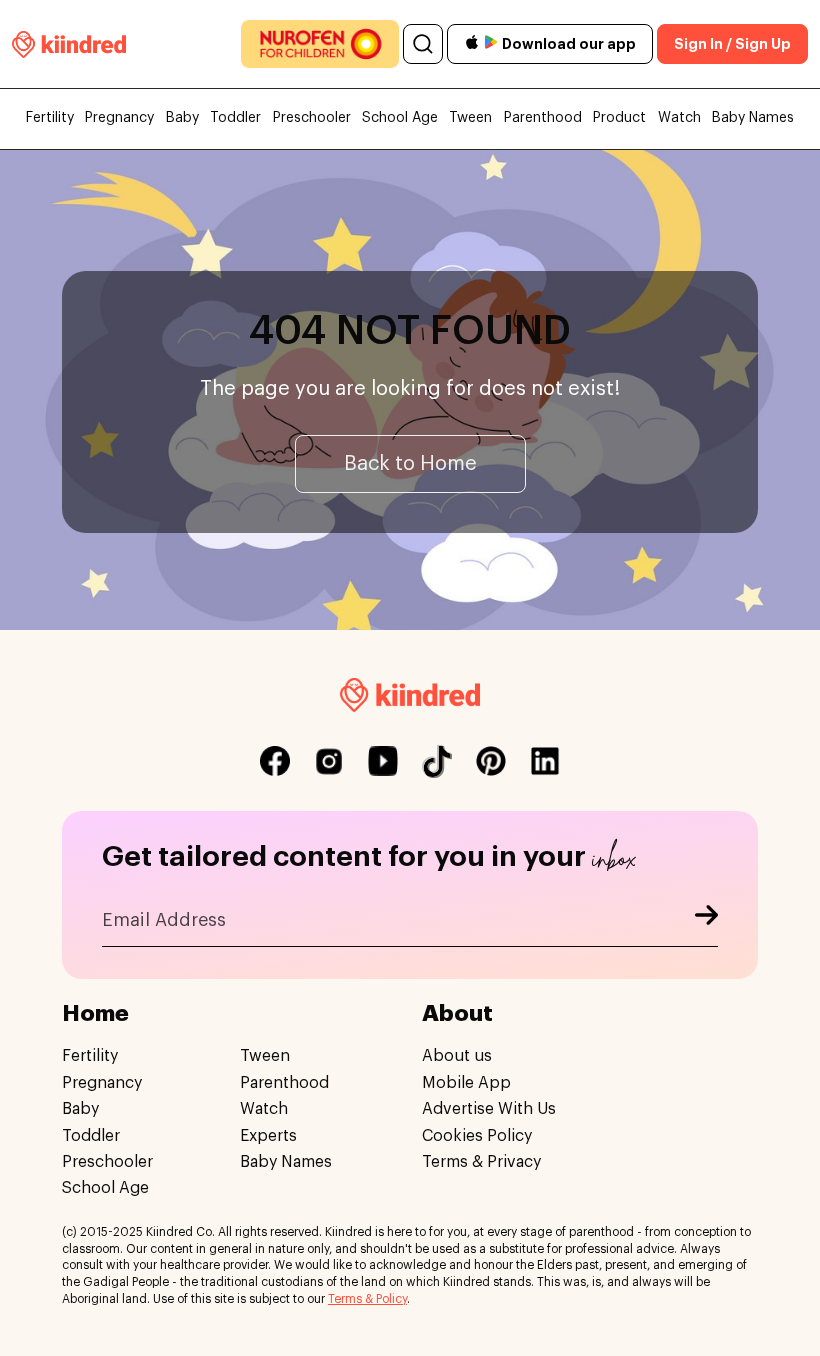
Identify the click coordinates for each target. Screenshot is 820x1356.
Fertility (50, 118)
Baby (182, 118)
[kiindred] (69, 43)
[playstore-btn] (491, 44)
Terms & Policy (367, 1299)
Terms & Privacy (481, 1162)
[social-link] (275, 761)
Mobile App (466, 1083)
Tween (470, 118)
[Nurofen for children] (320, 44)
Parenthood (543, 118)
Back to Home (410, 464)
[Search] (423, 44)
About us (457, 1056)
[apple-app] (472, 44)
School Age (400, 118)
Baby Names (753, 118)
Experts (268, 1136)
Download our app (569, 44)
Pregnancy (119, 118)
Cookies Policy (477, 1136)
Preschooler (312, 118)
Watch (679, 118)
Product (619, 118)
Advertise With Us (489, 1109)
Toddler (235, 118)
